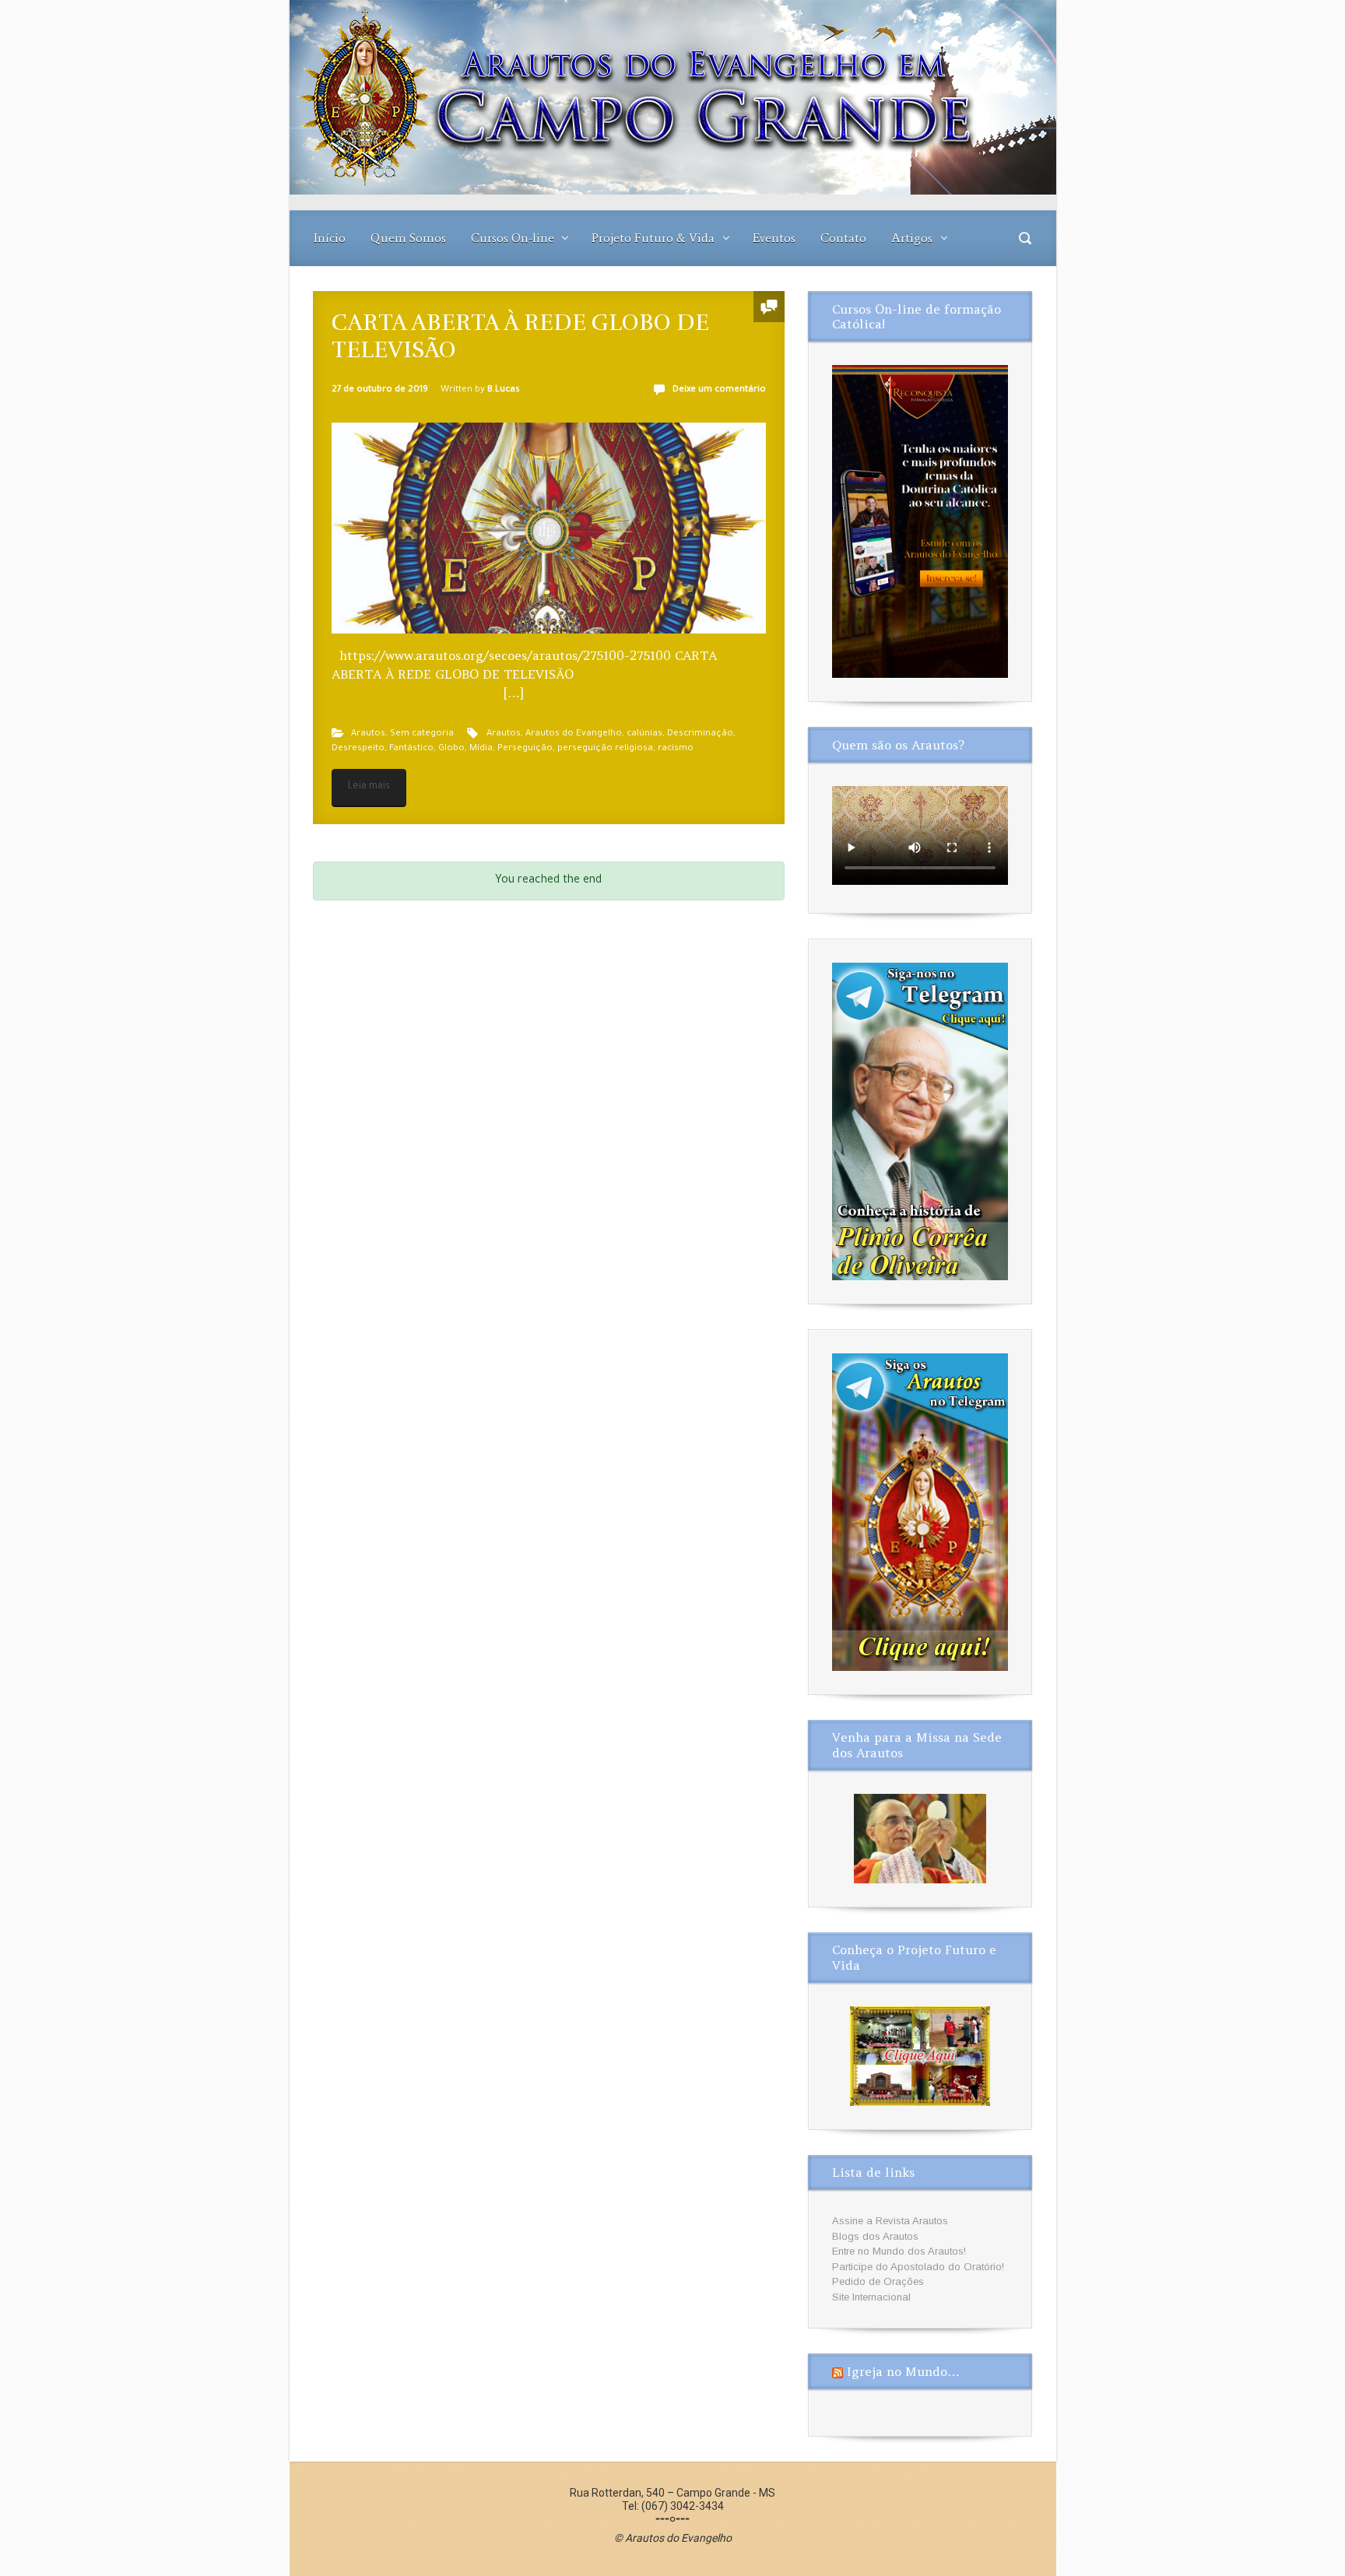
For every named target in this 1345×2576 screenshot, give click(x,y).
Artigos (912, 238)
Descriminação (700, 734)
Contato (843, 238)
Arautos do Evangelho (574, 734)
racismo (676, 749)
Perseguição (525, 749)
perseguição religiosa (605, 749)
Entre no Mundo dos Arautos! (899, 2251)
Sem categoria (422, 734)
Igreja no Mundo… (903, 2371)
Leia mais (369, 787)
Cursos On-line (513, 238)
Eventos (774, 238)
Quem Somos (408, 238)
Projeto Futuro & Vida (653, 238)
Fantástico (411, 749)
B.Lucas (504, 390)
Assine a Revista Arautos (890, 2221)
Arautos (368, 734)
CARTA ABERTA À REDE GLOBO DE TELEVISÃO (520, 336)
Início (330, 238)
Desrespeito (358, 749)
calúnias (644, 734)
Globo (451, 749)
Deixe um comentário (719, 390)
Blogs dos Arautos (875, 2236)
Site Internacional (871, 2297)
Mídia (481, 749)
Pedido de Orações (878, 2281)
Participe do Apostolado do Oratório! (918, 2267)
